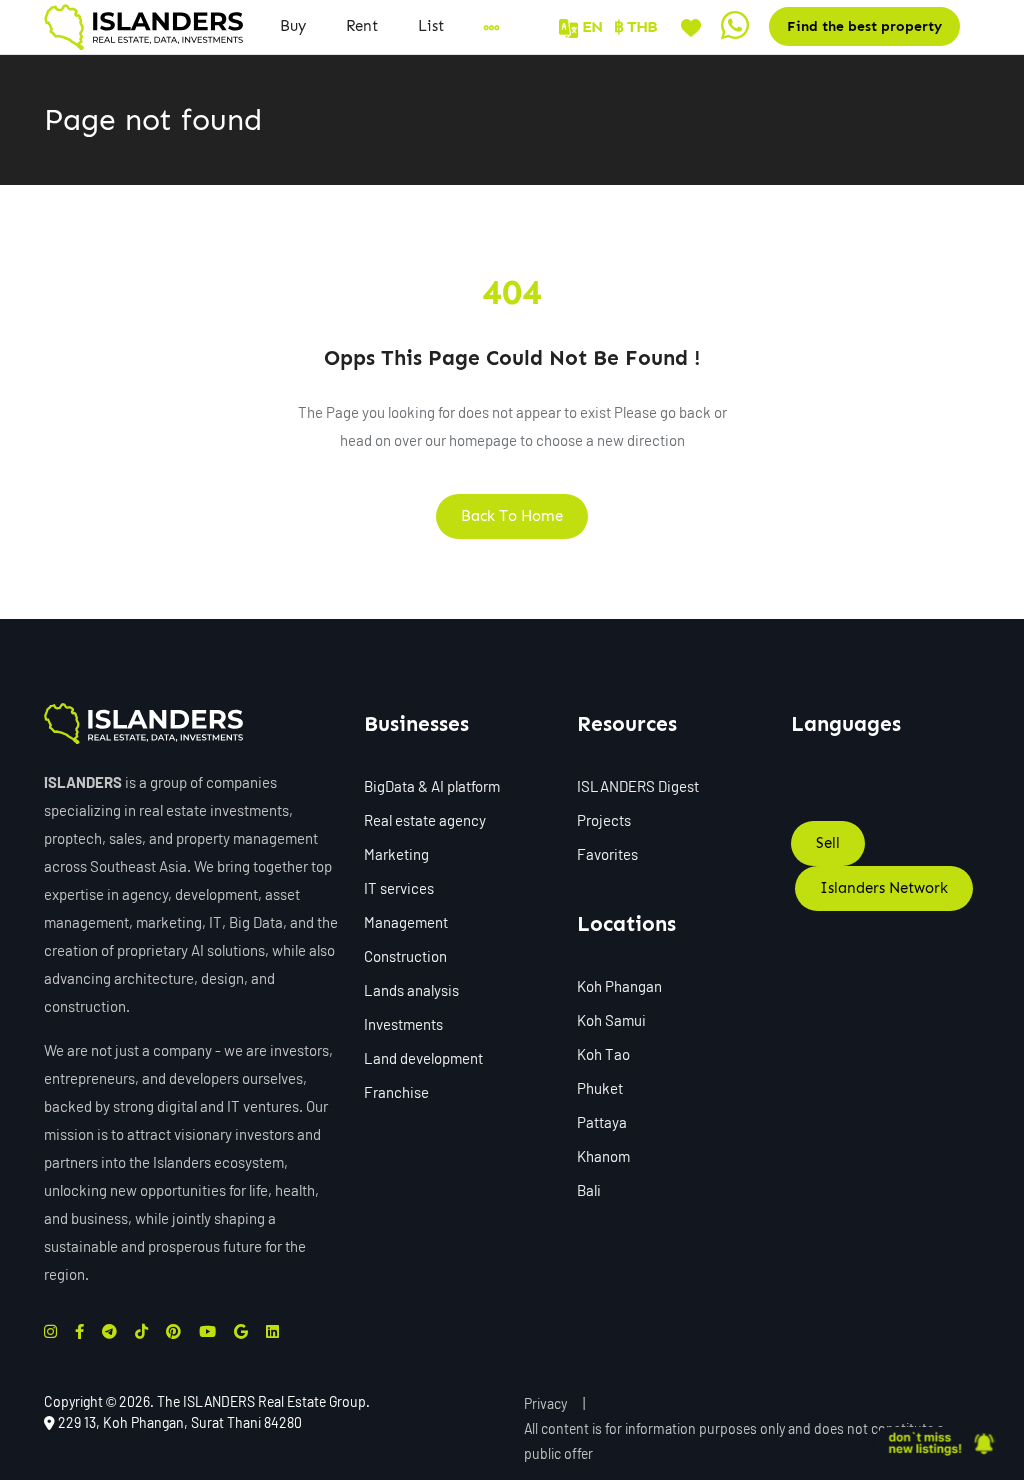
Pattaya (602, 1122)
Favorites (607, 854)
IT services (399, 888)
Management (406, 922)
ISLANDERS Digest (638, 786)
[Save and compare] (691, 26)
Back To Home (512, 516)
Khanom (603, 1156)
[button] (431, 26)
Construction (405, 956)
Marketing (396, 854)
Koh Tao (603, 1054)
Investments (403, 1024)
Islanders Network (884, 888)
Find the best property (864, 26)
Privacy (545, 1403)
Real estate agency (425, 820)
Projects (604, 820)
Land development (423, 1058)
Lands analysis (411, 990)
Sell (828, 843)
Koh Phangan (619, 986)
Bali (589, 1190)
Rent (362, 26)
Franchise (396, 1092)
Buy (293, 26)
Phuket (600, 1088)
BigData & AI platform (432, 786)
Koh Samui (611, 1020)
